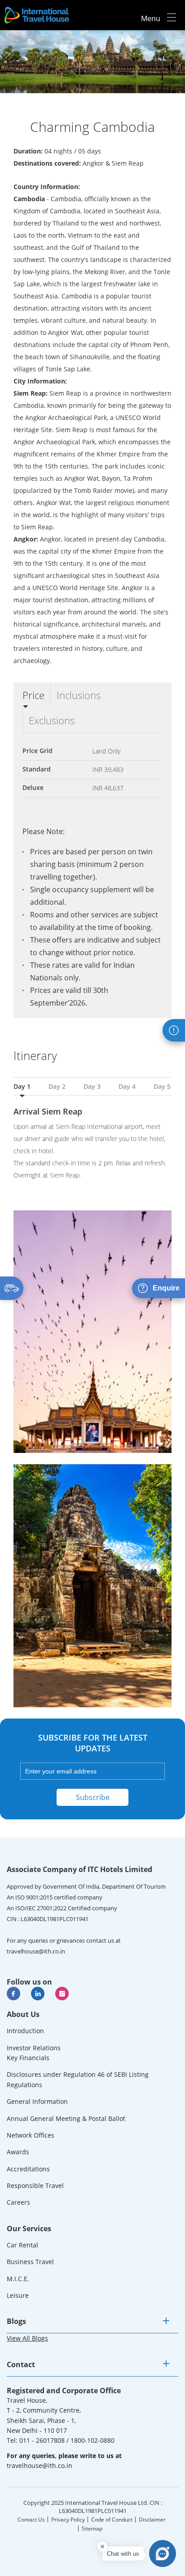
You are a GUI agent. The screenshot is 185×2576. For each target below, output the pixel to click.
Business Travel (30, 2262)
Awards (18, 2152)
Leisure (18, 2295)
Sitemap (92, 2529)
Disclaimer (152, 2520)
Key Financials (28, 2058)
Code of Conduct (112, 2520)
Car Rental (22, 2245)
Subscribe (93, 1797)
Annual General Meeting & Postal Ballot (66, 2118)
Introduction (25, 2031)
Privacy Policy (68, 2520)
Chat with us (123, 2554)
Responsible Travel (35, 2186)
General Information (37, 2101)
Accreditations (28, 2169)
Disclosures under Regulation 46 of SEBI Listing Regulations (78, 2079)
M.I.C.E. (18, 2279)
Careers (18, 2202)
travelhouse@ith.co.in (36, 1951)
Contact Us (31, 2520)
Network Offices (31, 2135)
